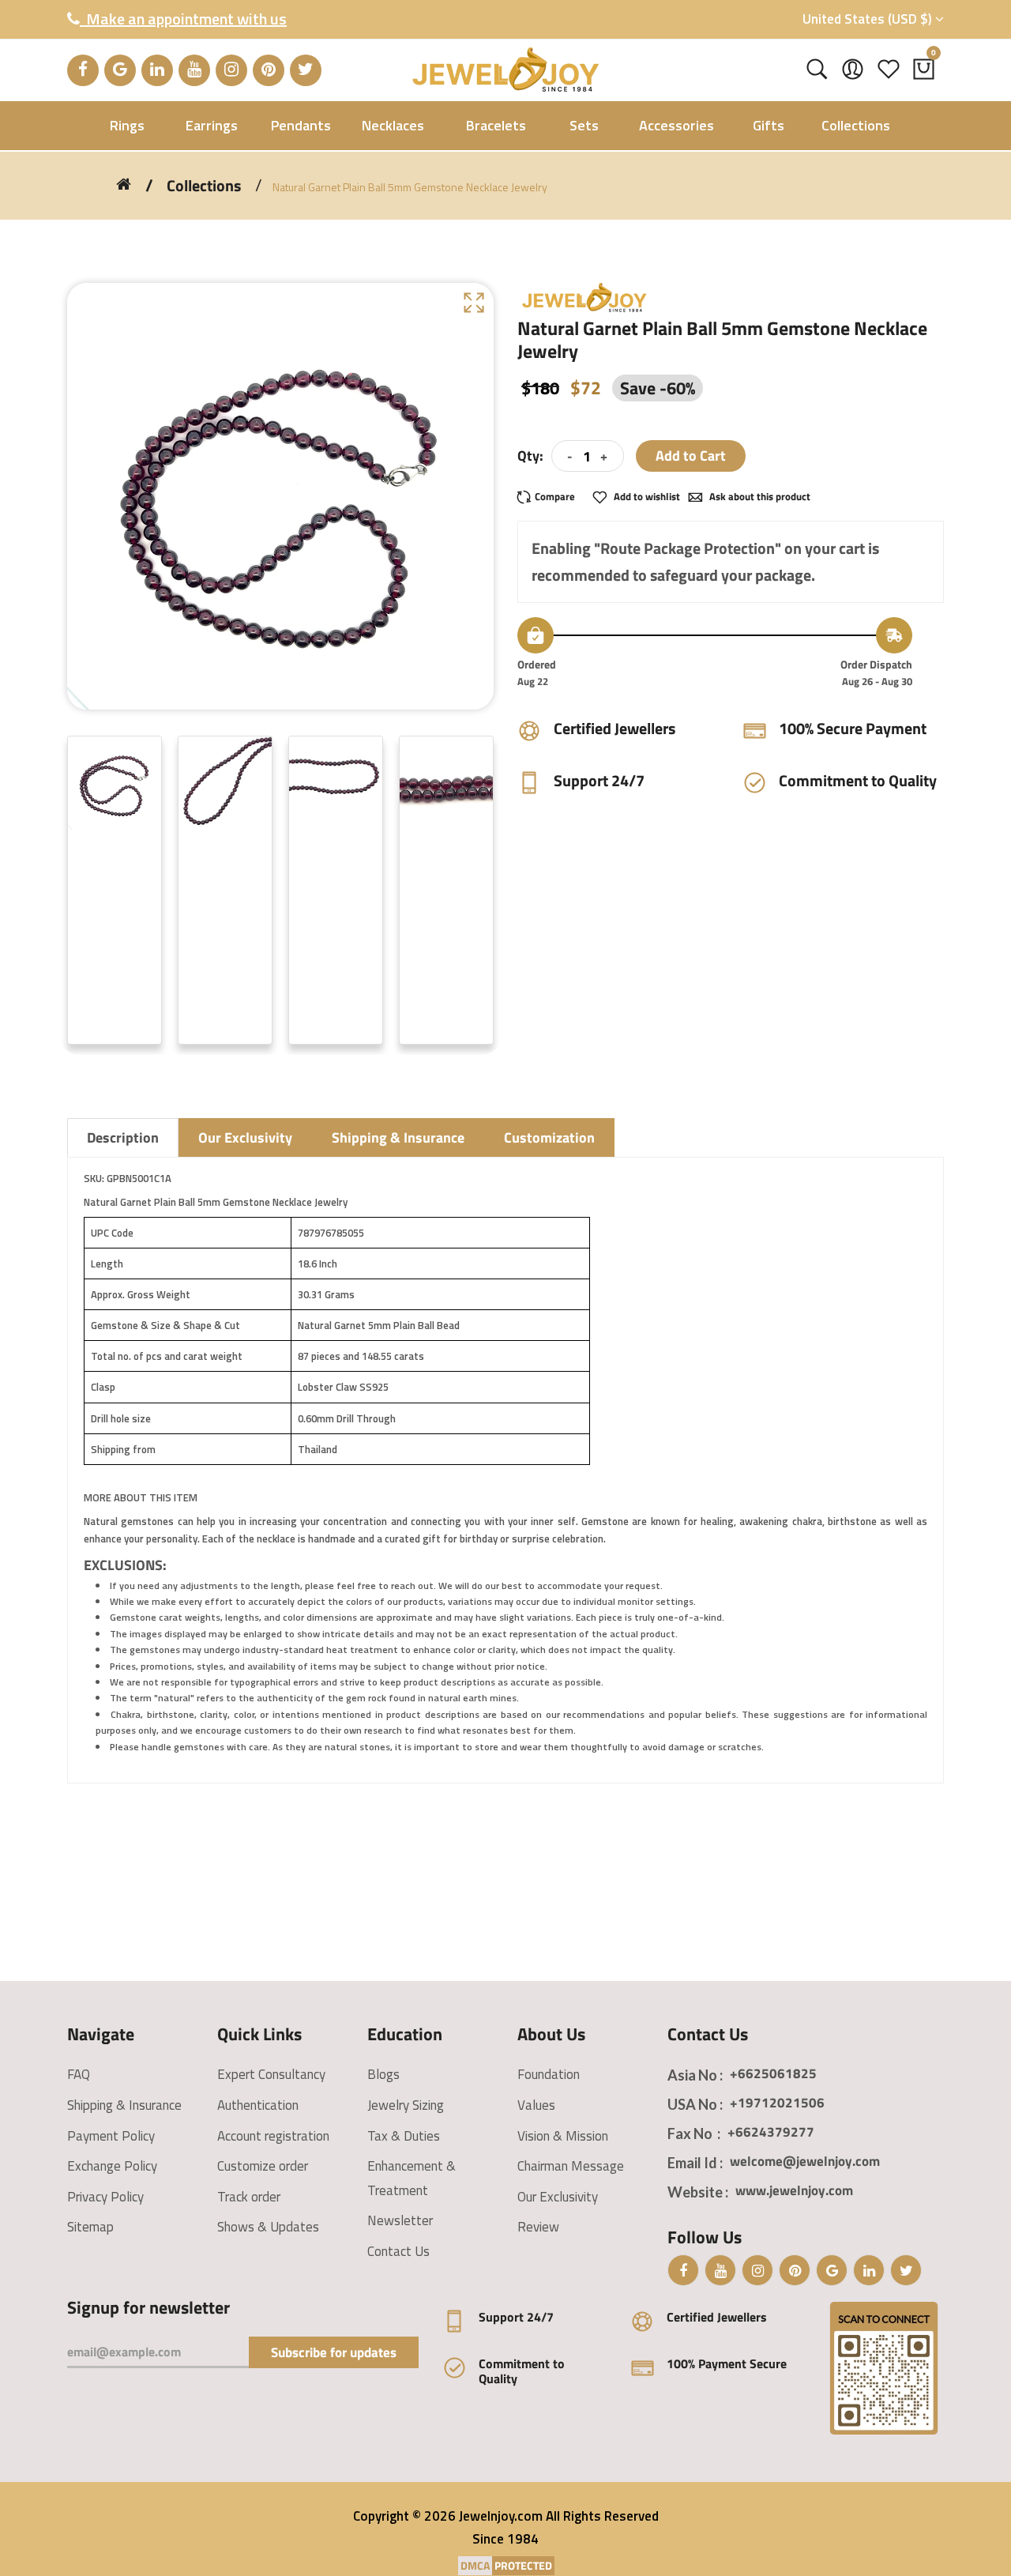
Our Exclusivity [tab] (245, 1137)
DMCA (475, 2565)
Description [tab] (123, 1137)
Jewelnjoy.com (501, 2516)
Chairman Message (571, 2166)
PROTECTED (523, 2565)
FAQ (79, 2074)
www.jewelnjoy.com (794, 2190)
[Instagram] (231, 70)
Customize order (263, 2166)
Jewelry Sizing (406, 2105)
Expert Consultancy (271, 2074)
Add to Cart (691, 456)
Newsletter (400, 2220)
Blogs (383, 2074)
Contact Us (398, 2251)
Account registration (273, 2136)
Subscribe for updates (334, 2352)
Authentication (258, 2105)
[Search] (817, 70)
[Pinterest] (269, 70)
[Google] (120, 70)
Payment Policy (111, 2136)
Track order (249, 2197)
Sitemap (90, 2227)
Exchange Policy (112, 2166)
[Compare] (551, 497)
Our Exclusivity (558, 2197)
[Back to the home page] (124, 184)
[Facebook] (83, 70)
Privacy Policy (105, 2197)
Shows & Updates (268, 2227)
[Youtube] (194, 70)
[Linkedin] (157, 70)
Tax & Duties (404, 2136)
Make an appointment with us (183, 19)
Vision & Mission (563, 2136)
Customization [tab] (549, 1137)
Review (538, 2227)
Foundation (549, 2074)
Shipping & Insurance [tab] (398, 1137)
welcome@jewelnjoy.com (805, 2161)
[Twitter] (306, 70)
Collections (204, 186)
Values (536, 2105)
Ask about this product (759, 496)
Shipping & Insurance (124, 2105)
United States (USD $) (869, 19)
